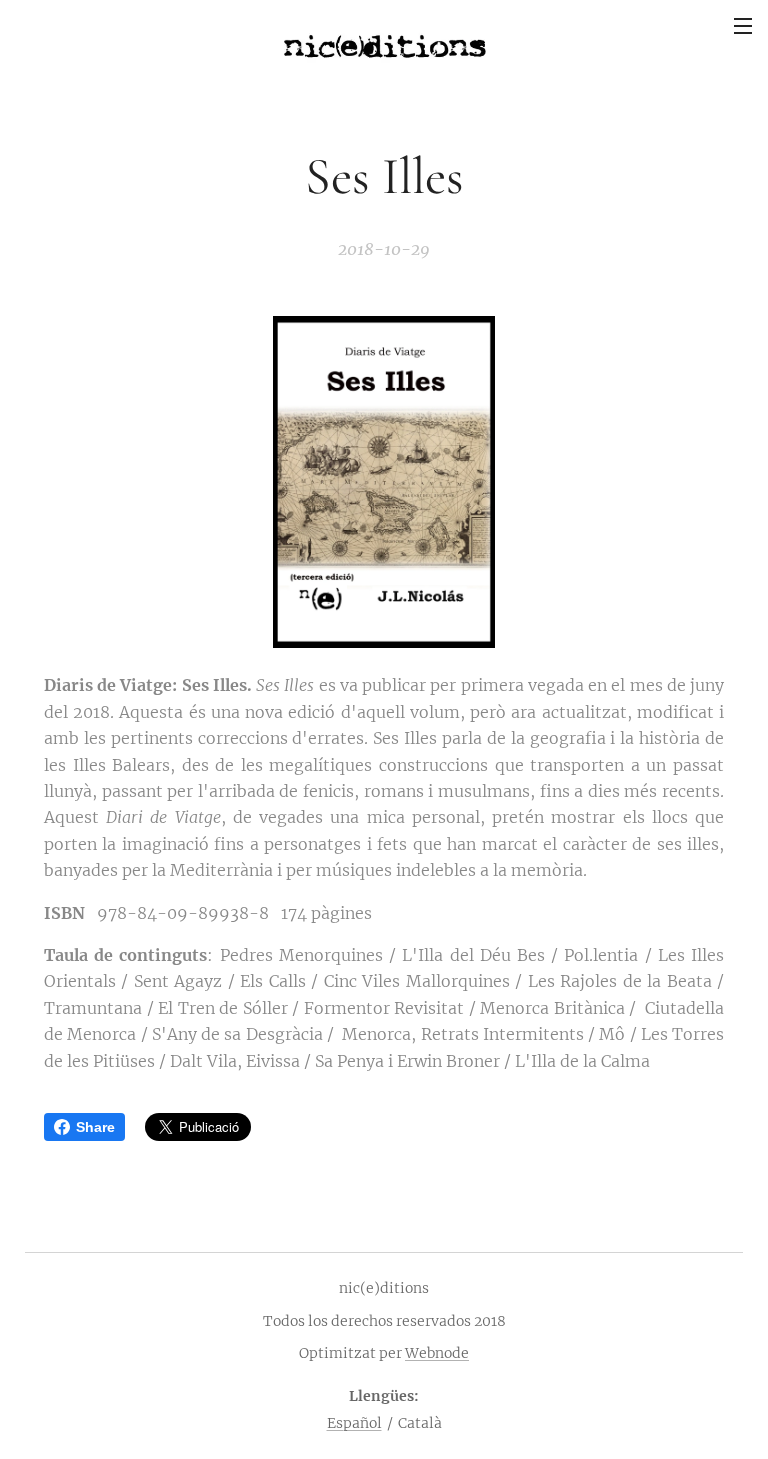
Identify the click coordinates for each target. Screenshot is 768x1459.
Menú (743, 25)
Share (95, 1127)
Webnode (437, 1353)
